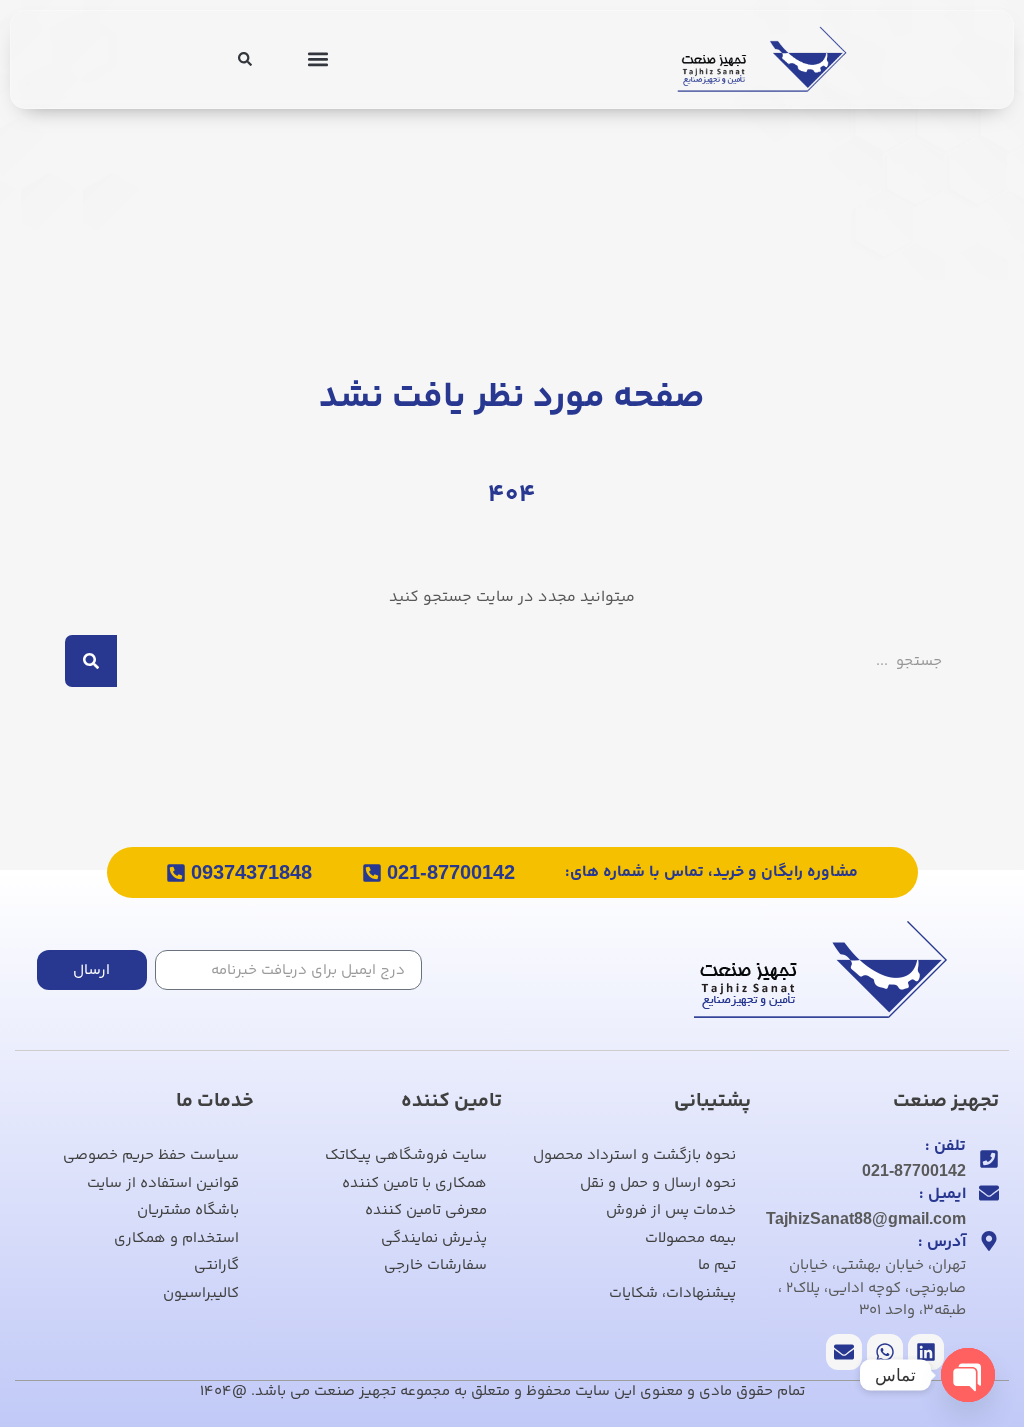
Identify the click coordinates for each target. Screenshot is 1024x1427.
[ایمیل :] (989, 1193)
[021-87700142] (372, 873)
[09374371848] (176, 873)
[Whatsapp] (885, 1352)
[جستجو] (91, 661)
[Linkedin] (926, 1352)
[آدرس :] (989, 1241)
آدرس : (942, 1242)
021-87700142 (451, 872)
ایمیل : (942, 1194)
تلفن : (945, 1146)
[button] (317, 59)
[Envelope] (844, 1352)
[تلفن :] (989, 1159)
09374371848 (251, 872)
